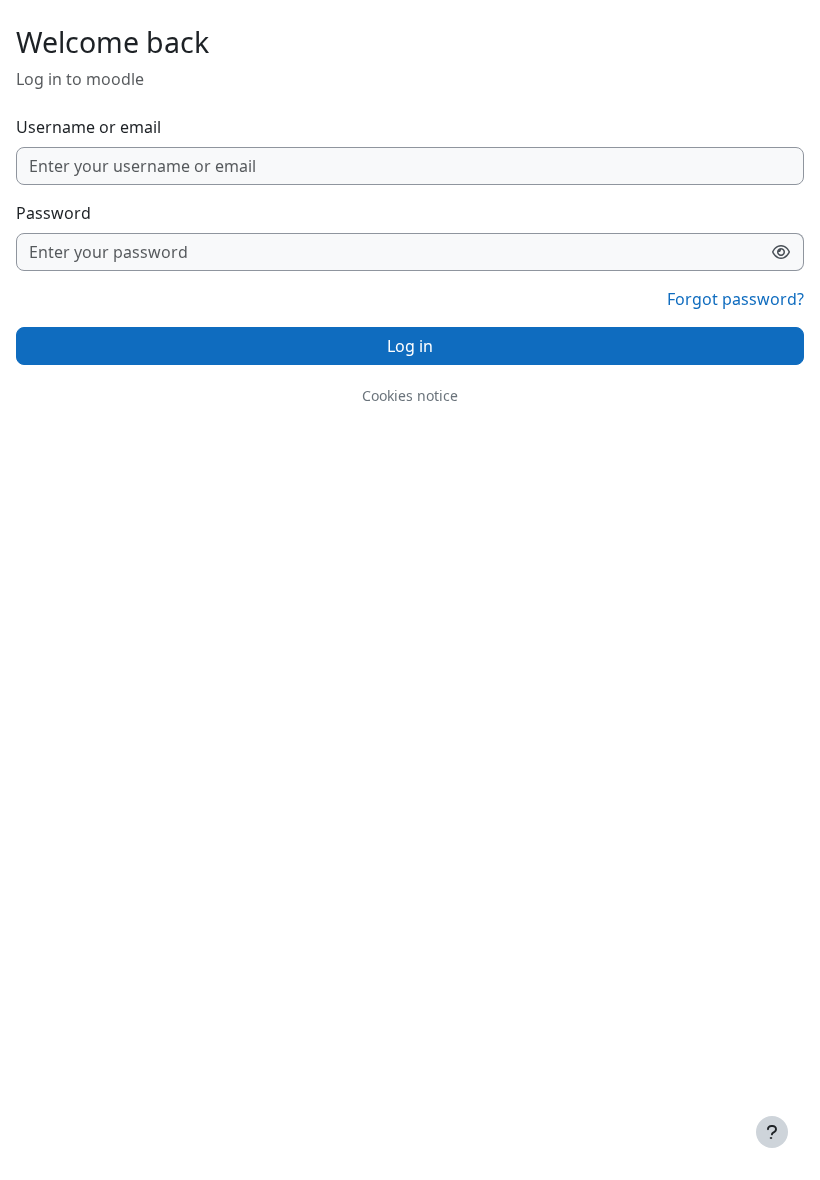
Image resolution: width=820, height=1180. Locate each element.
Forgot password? (735, 299)
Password (53, 213)
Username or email (88, 127)
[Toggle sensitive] (781, 252)
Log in (410, 346)
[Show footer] (772, 1132)
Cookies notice (410, 395)
